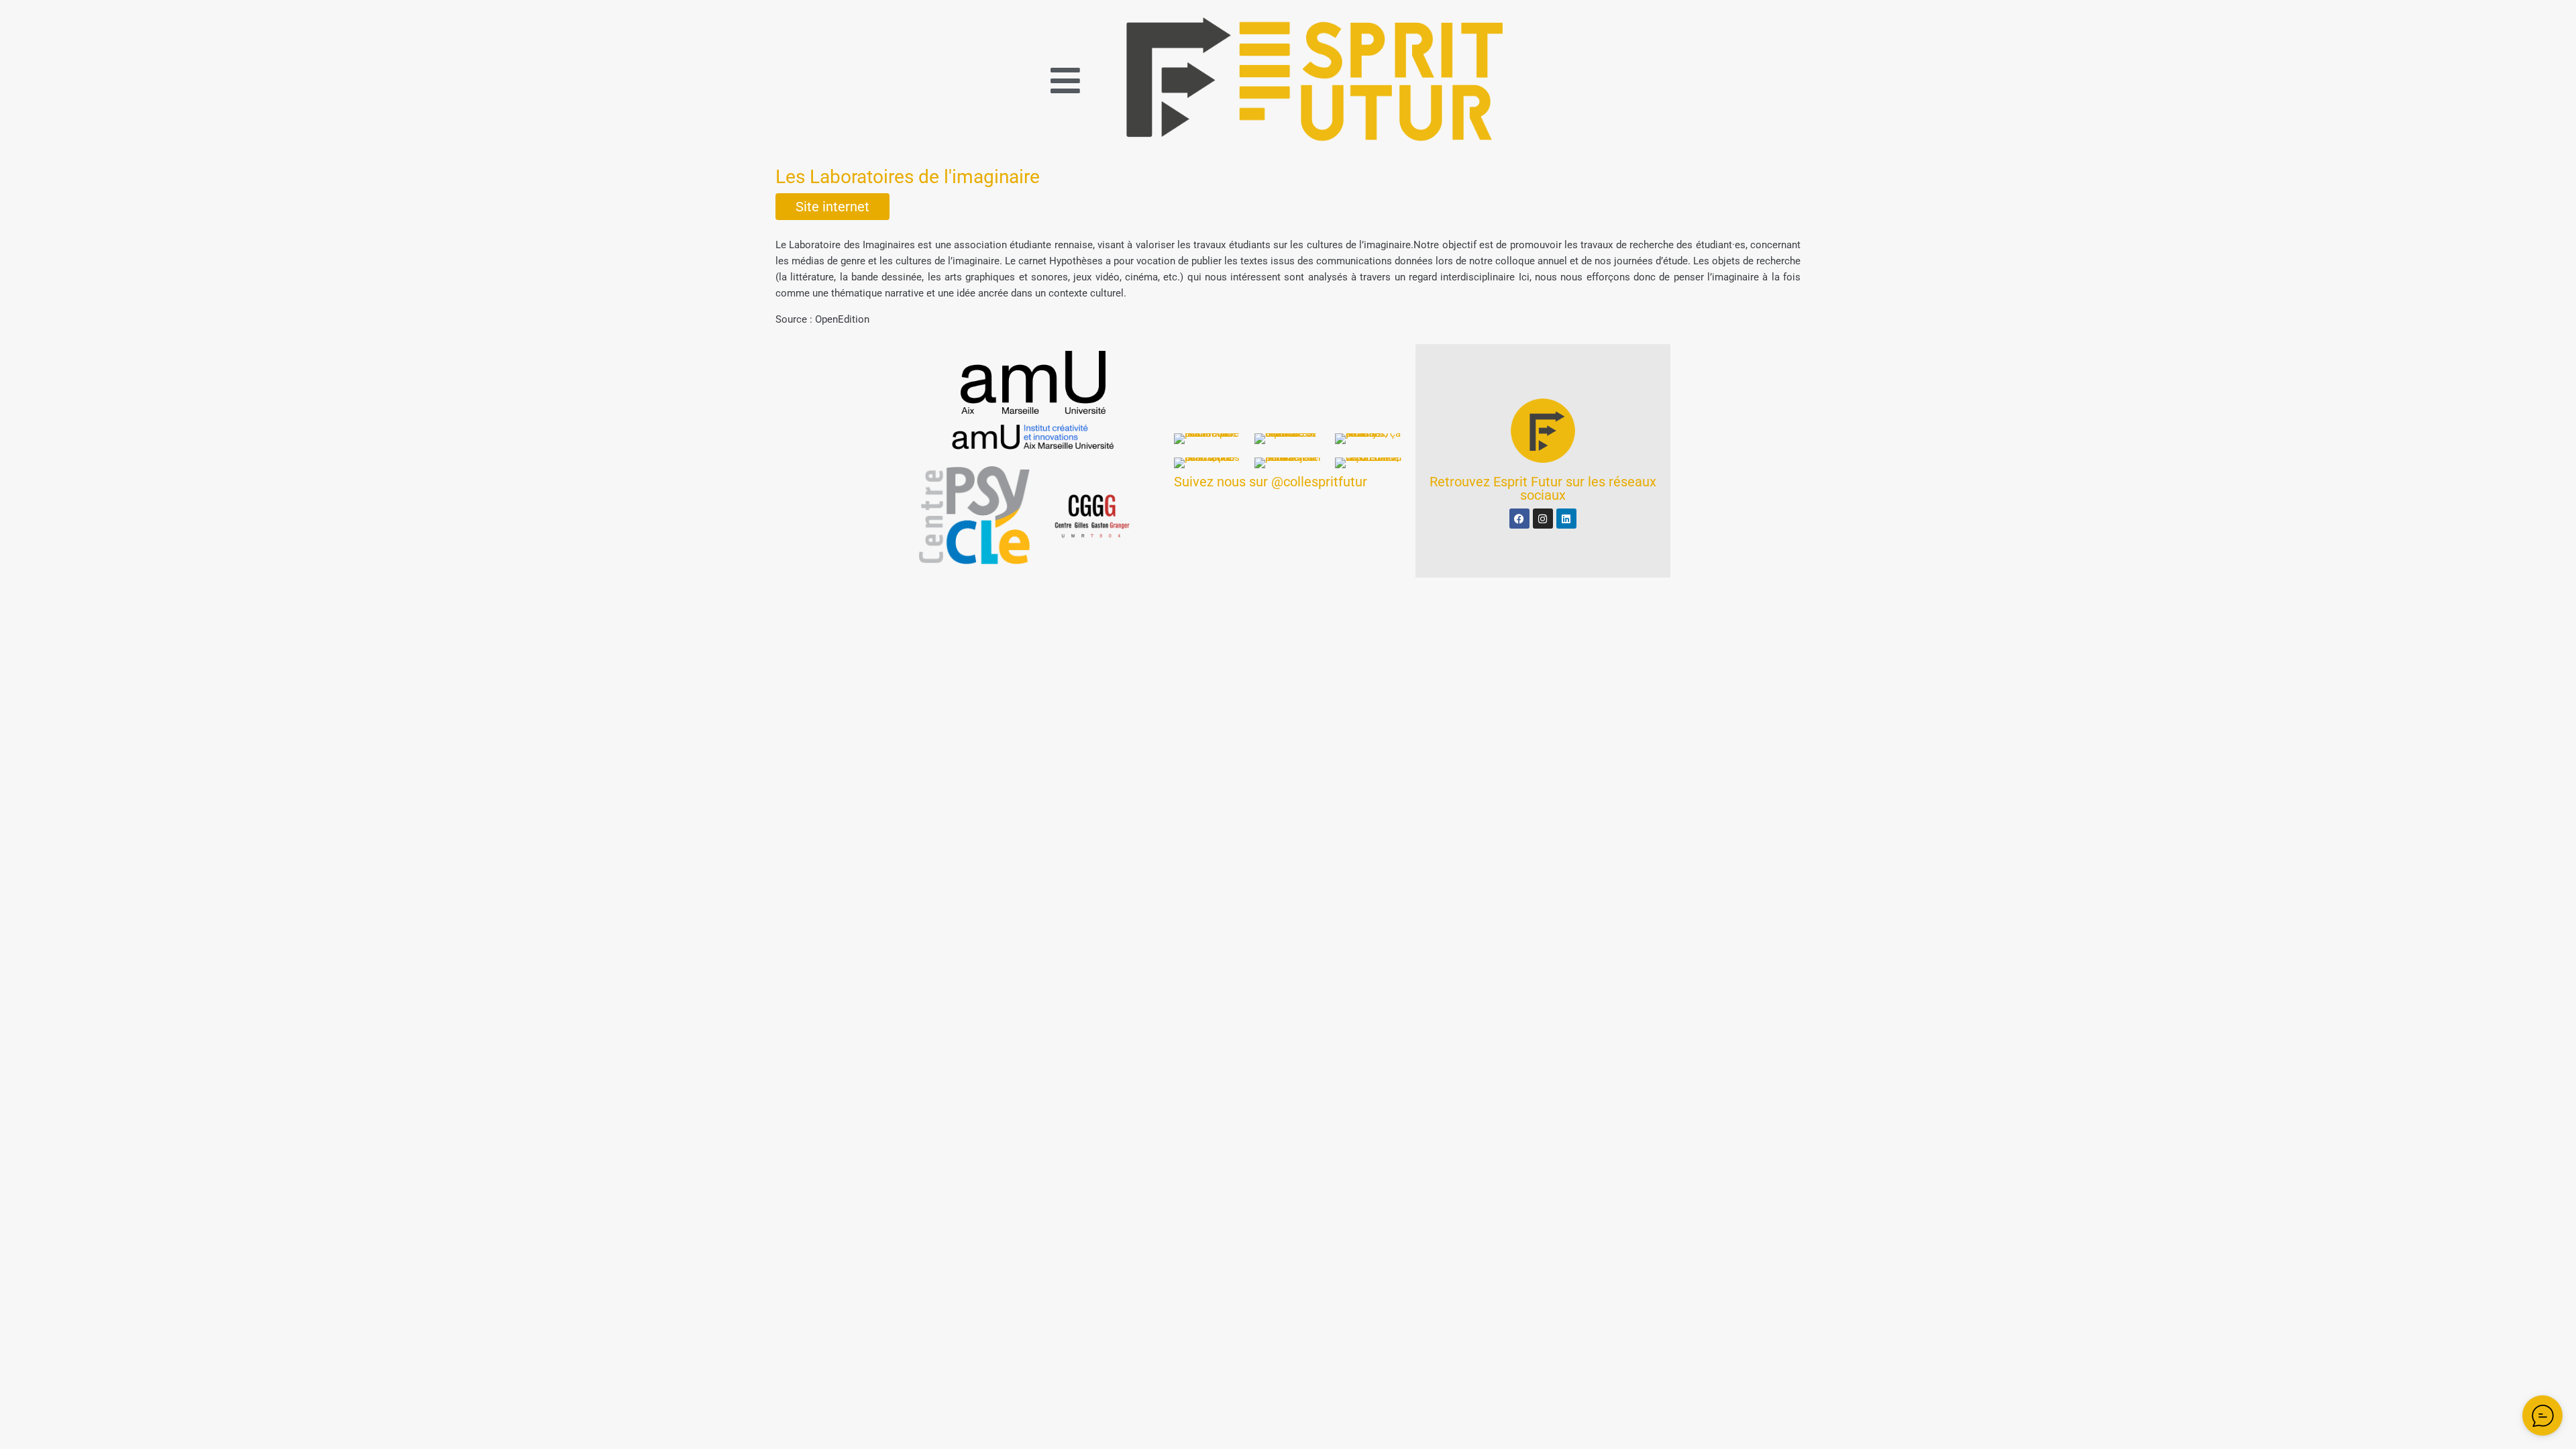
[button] (1065, 80)
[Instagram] (1543, 519)
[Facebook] (1519, 519)
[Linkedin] (1566, 519)
